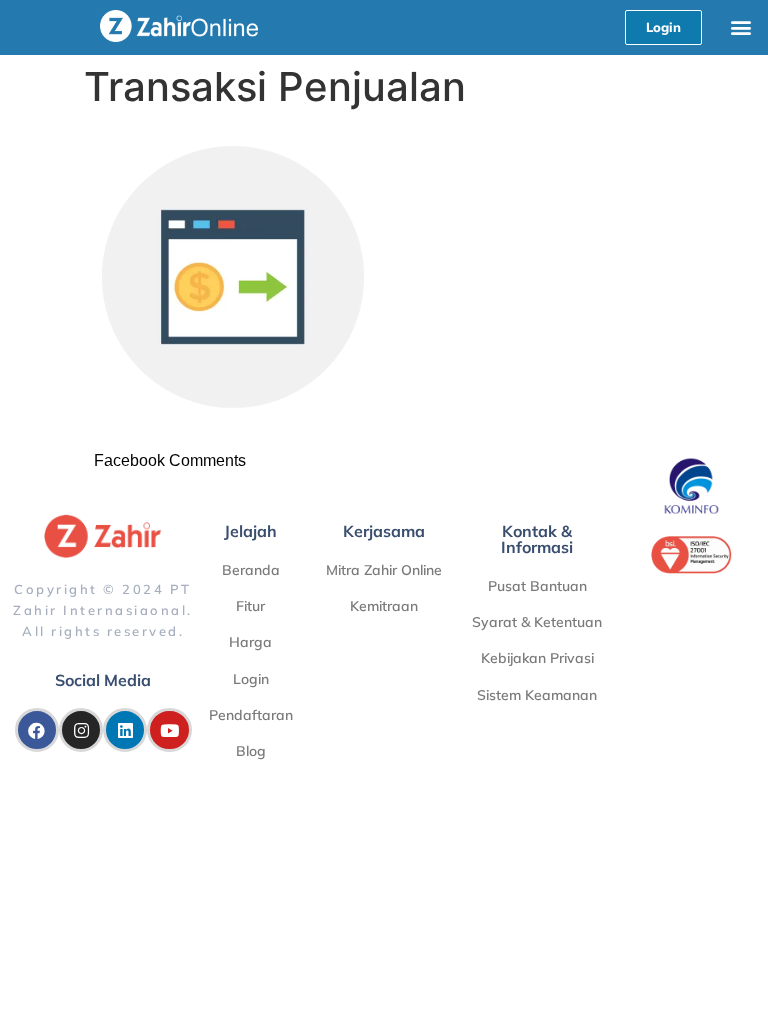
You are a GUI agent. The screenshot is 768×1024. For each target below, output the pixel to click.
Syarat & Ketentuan (537, 622)
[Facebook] (37, 730)
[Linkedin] (125, 730)
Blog (251, 751)
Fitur (250, 606)
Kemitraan (384, 606)
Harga (250, 642)
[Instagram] (81, 730)
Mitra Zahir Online (384, 570)
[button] (741, 26)
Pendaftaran (251, 715)
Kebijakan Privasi (537, 658)
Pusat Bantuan (537, 586)
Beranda (251, 570)
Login (251, 679)
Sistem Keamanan (537, 695)
